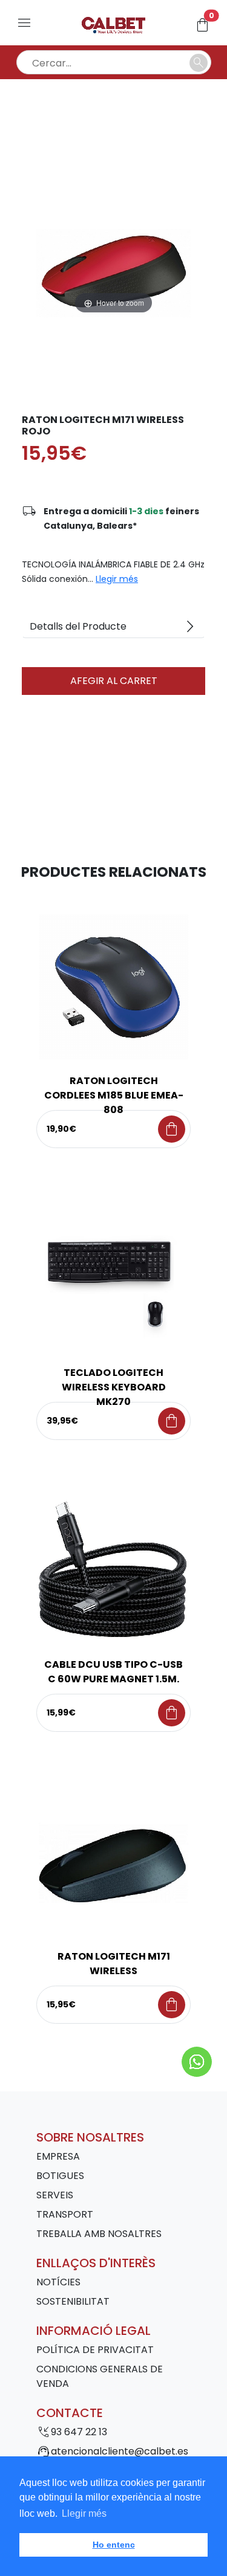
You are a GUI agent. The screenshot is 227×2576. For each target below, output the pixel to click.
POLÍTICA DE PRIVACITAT (95, 2350)
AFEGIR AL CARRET (114, 681)
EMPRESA (58, 2156)
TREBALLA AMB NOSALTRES (99, 2234)
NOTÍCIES (58, 2282)
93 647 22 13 (79, 2432)
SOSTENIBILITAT (73, 2301)
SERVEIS (55, 2195)
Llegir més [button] (84, 2513)
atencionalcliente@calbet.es (120, 2451)
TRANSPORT (65, 2214)
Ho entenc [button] (114, 2545)
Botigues (60, 2176)
